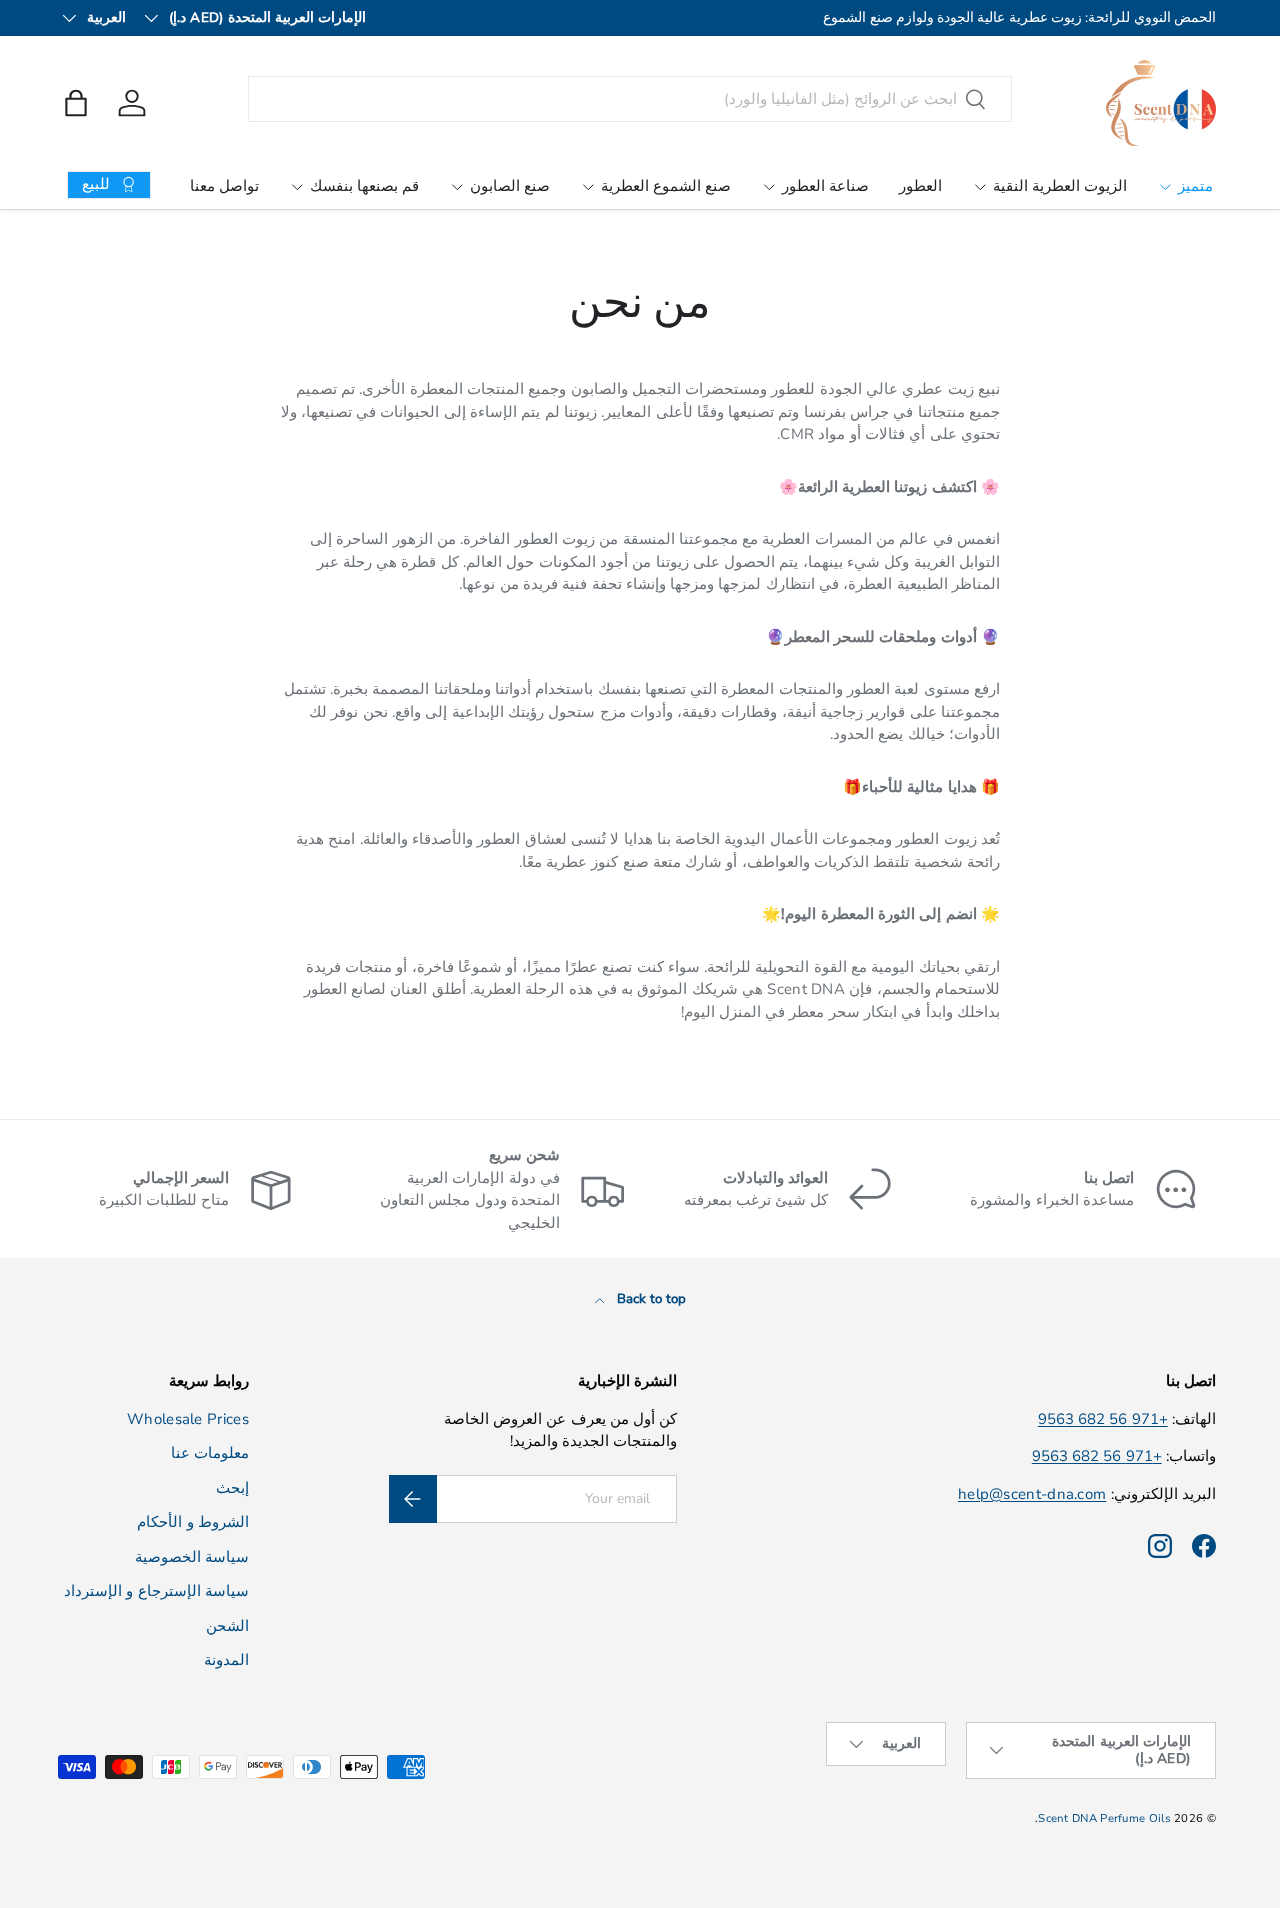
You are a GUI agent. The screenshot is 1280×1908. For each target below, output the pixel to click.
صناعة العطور (825, 186)
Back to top (650, 1299)
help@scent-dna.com (1032, 1494)
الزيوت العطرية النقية (1060, 186)
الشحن (227, 1626)
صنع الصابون (510, 186)
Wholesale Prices (188, 1419)
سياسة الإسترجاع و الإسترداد (156, 1591)
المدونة (226, 1660)
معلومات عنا (210, 1453)
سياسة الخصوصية (192, 1557)
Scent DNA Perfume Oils (1104, 1818)
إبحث (232, 1488)
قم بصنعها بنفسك (364, 186)
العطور (920, 186)
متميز (1195, 186)
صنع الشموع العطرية (666, 186)
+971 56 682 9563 (1103, 1419)
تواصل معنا (224, 186)
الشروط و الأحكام (193, 1522)
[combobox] (630, 99)
